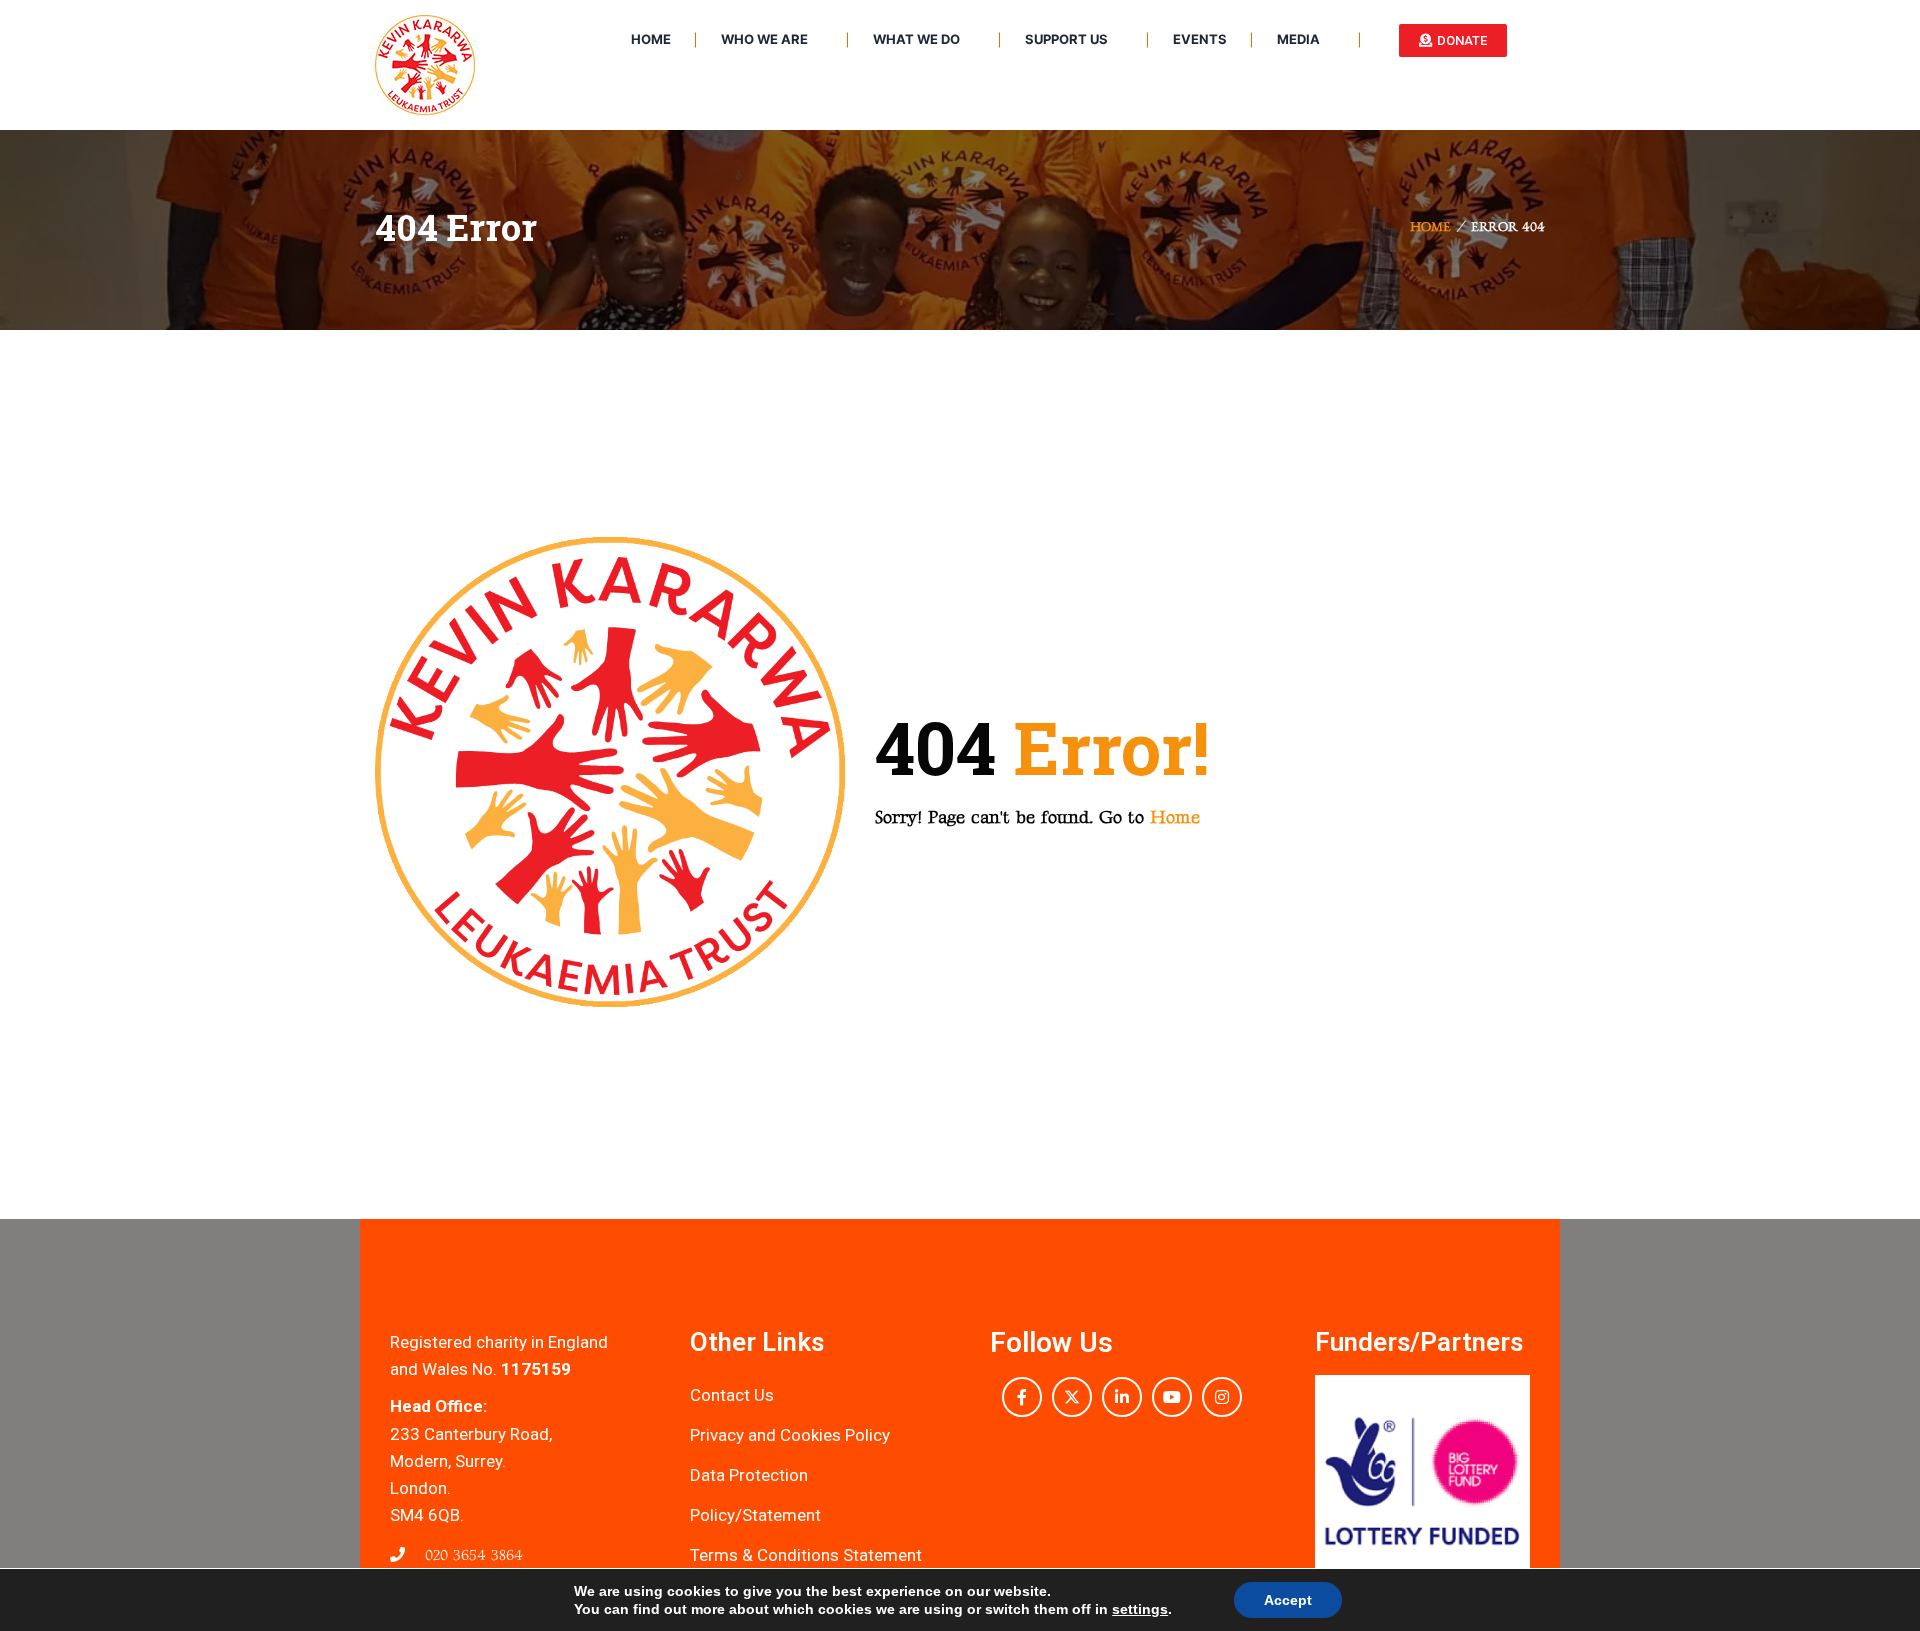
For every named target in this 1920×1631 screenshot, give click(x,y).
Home (1430, 227)
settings (1140, 1609)
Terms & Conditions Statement (806, 1555)
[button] (1334, 1482)
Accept (1288, 1600)
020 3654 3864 (471, 1555)
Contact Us (732, 1395)
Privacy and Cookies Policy (790, 1435)
